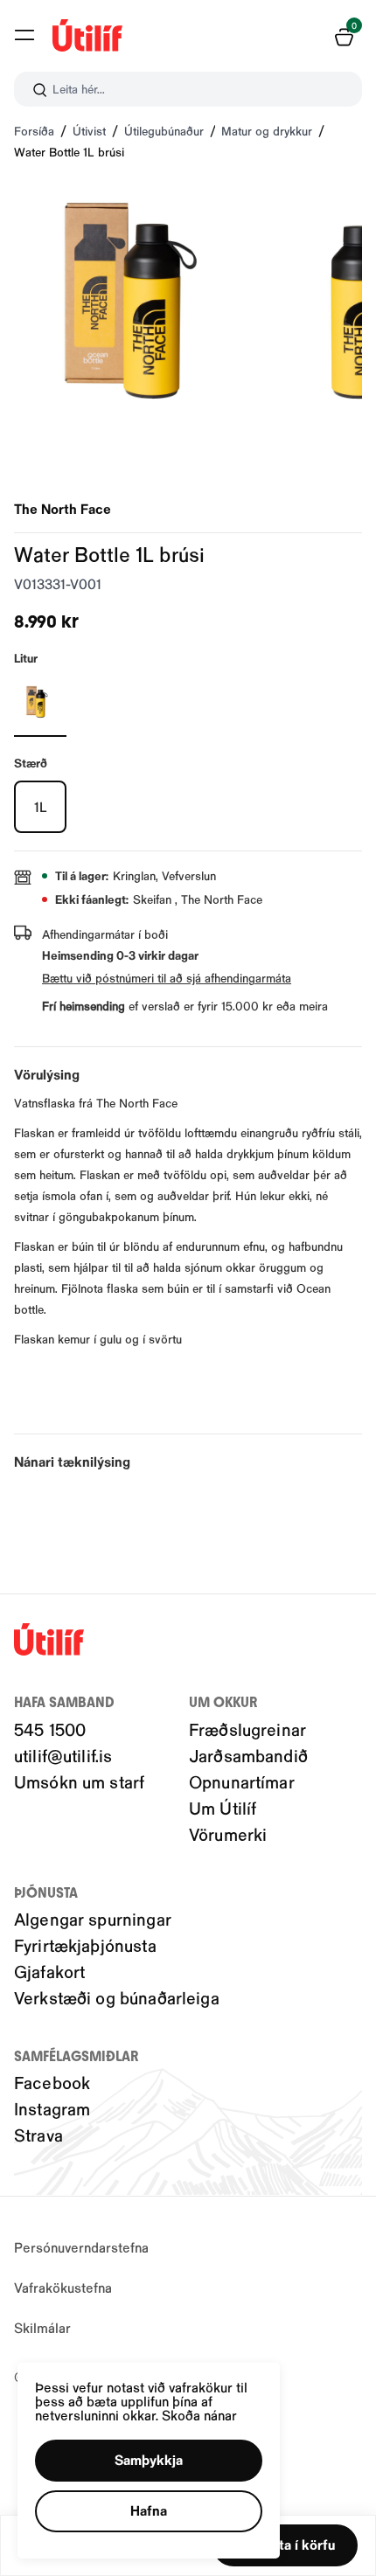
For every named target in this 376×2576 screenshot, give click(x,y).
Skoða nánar (199, 2415)
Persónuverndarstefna (81, 2247)
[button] (24, 35)
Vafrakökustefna (63, 2287)
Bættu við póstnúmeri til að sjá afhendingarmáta (167, 978)
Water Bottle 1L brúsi (69, 152)
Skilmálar (42, 2327)
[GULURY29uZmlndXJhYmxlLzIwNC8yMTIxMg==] (40, 702)
